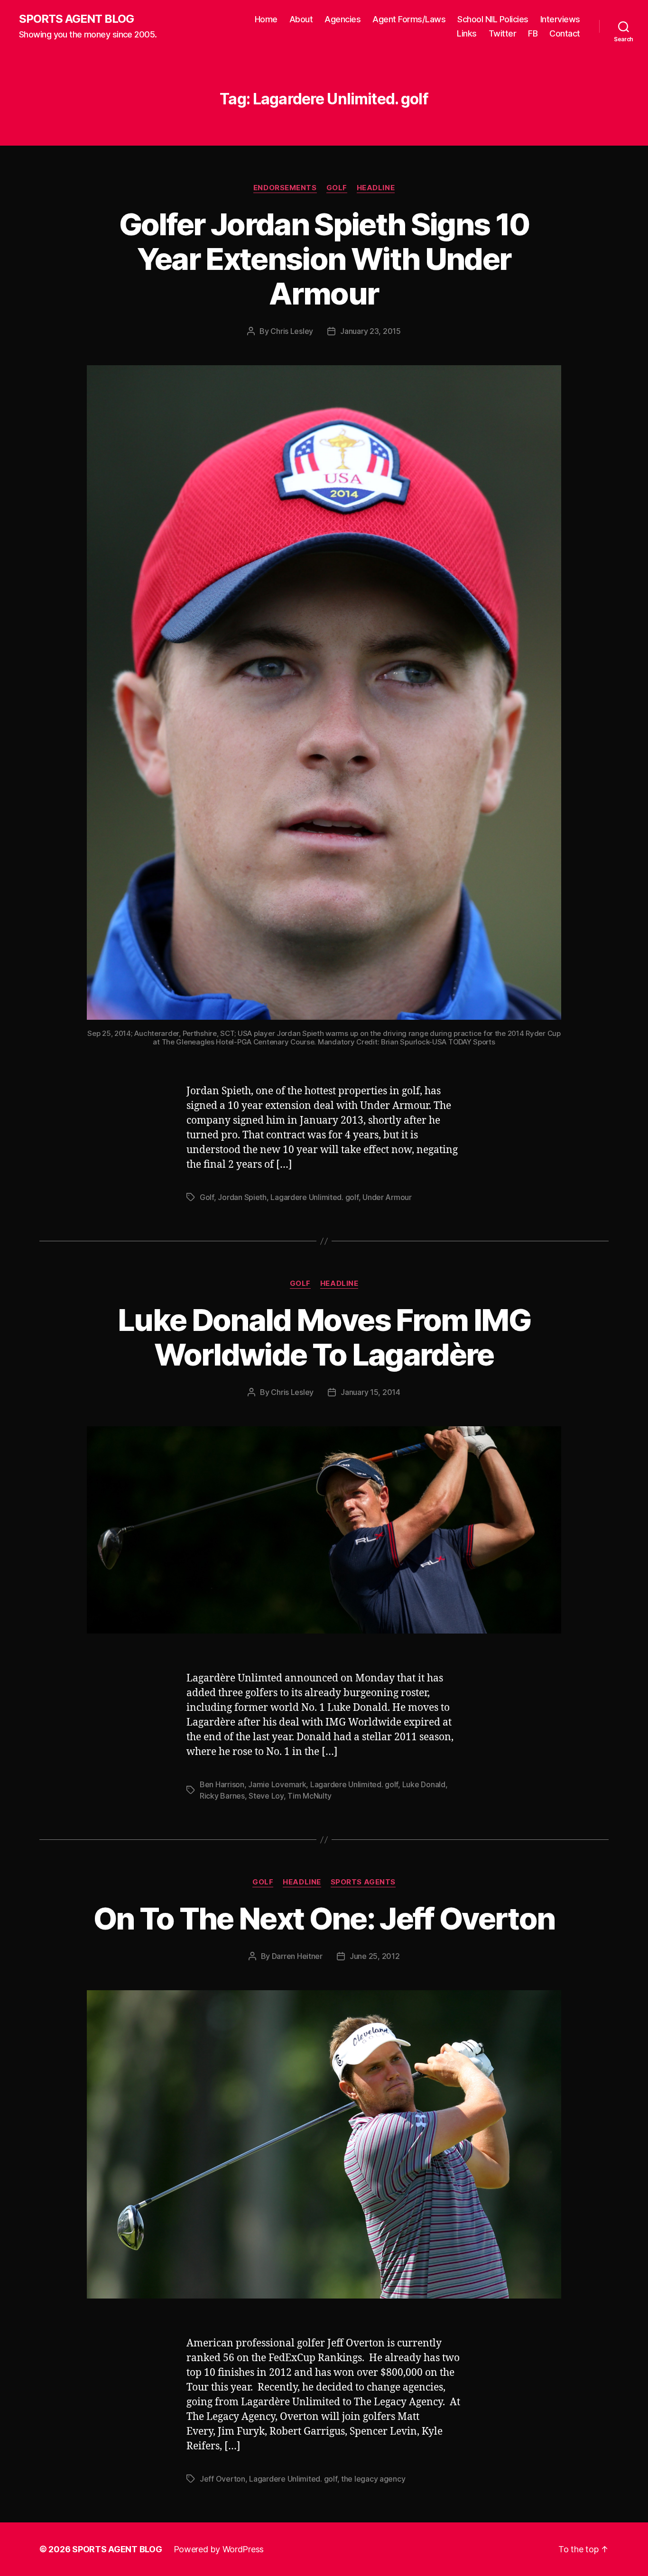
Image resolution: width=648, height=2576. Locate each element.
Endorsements (285, 188)
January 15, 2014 (370, 1392)
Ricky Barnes (222, 1796)
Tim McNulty (309, 1796)
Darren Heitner (297, 1956)
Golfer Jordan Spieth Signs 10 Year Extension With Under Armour (324, 259)
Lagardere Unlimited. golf (314, 1197)
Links (467, 33)
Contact (565, 33)
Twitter (503, 33)
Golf (337, 188)
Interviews (560, 19)
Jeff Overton (222, 2479)
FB (533, 33)
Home (266, 19)
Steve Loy (266, 1796)
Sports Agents (363, 1882)
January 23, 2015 (370, 331)
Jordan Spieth (242, 1197)
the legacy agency (373, 2479)
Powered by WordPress (219, 2549)
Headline (376, 188)
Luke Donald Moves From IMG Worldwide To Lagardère (324, 1337)
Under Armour (387, 1197)
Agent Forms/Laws (409, 19)
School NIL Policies (493, 19)
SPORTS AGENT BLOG (76, 19)
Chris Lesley (292, 331)
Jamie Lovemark (277, 1784)
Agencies (343, 19)
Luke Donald (424, 1784)
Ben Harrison (222, 1784)
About (301, 19)
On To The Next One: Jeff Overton (324, 1918)
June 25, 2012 (375, 1956)
